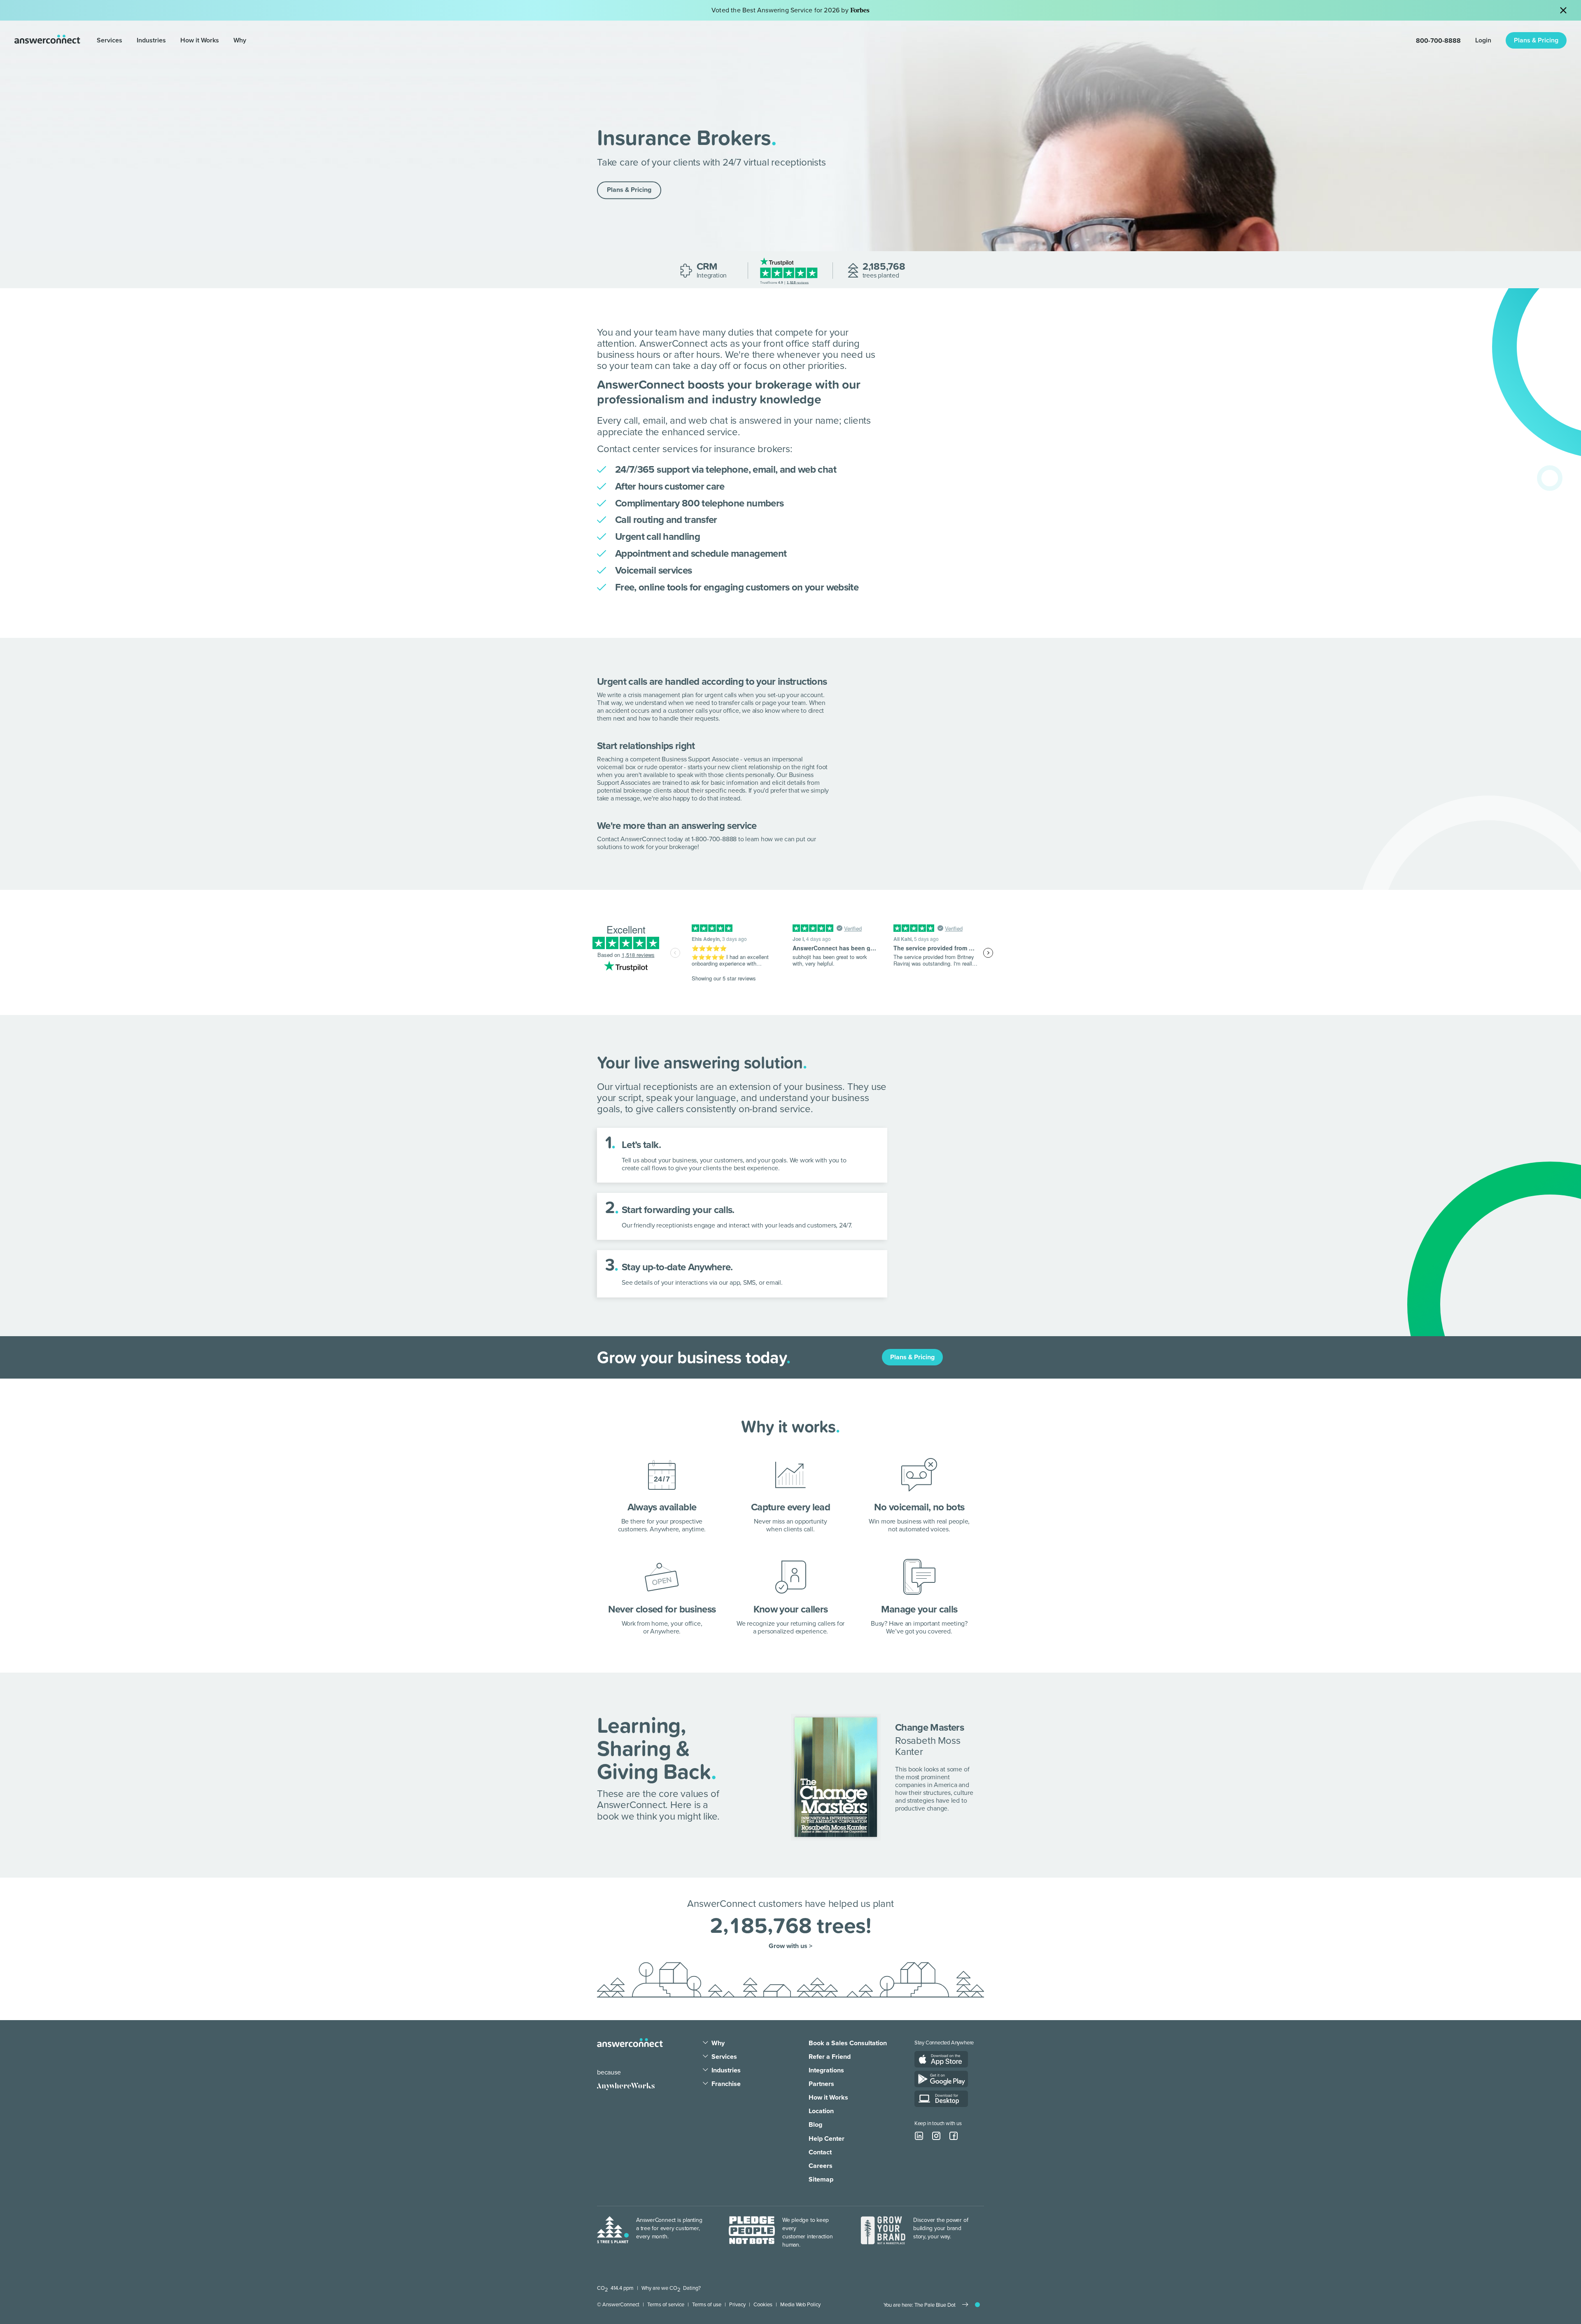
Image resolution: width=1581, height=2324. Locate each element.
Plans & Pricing (1536, 40)
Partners (821, 2084)
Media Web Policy (800, 2305)
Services (110, 40)
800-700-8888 (1438, 40)
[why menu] (705, 2043)
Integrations (826, 2070)
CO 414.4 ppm (615, 2288)
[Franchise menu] (705, 2084)
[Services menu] (126, 41)
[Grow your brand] (883, 2233)
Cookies (763, 2305)
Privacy (737, 2305)
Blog (815, 2125)
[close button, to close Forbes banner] (1563, 10)
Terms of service (666, 2305)
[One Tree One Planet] (613, 2233)
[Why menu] (250, 41)
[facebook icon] (954, 2136)
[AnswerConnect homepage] (630, 2043)
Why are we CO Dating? (671, 2288)
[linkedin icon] (919, 2136)
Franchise (726, 2084)
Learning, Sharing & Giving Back (654, 1748)
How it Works (200, 40)
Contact (820, 2152)
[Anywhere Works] (626, 2086)
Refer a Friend (830, 2057)
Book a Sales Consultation (848, 2043)
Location (821, 2111)
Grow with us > (790, 1946)
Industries (151, 40)
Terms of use (707, 2305)
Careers (821, 2166)
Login (1483, 40)
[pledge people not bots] (752, 2233)
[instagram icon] (936, 2136)
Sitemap (821, 2179)
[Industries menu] (170, 41)
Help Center (827, 2139)
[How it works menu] (223, 41)
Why (240, 40)
